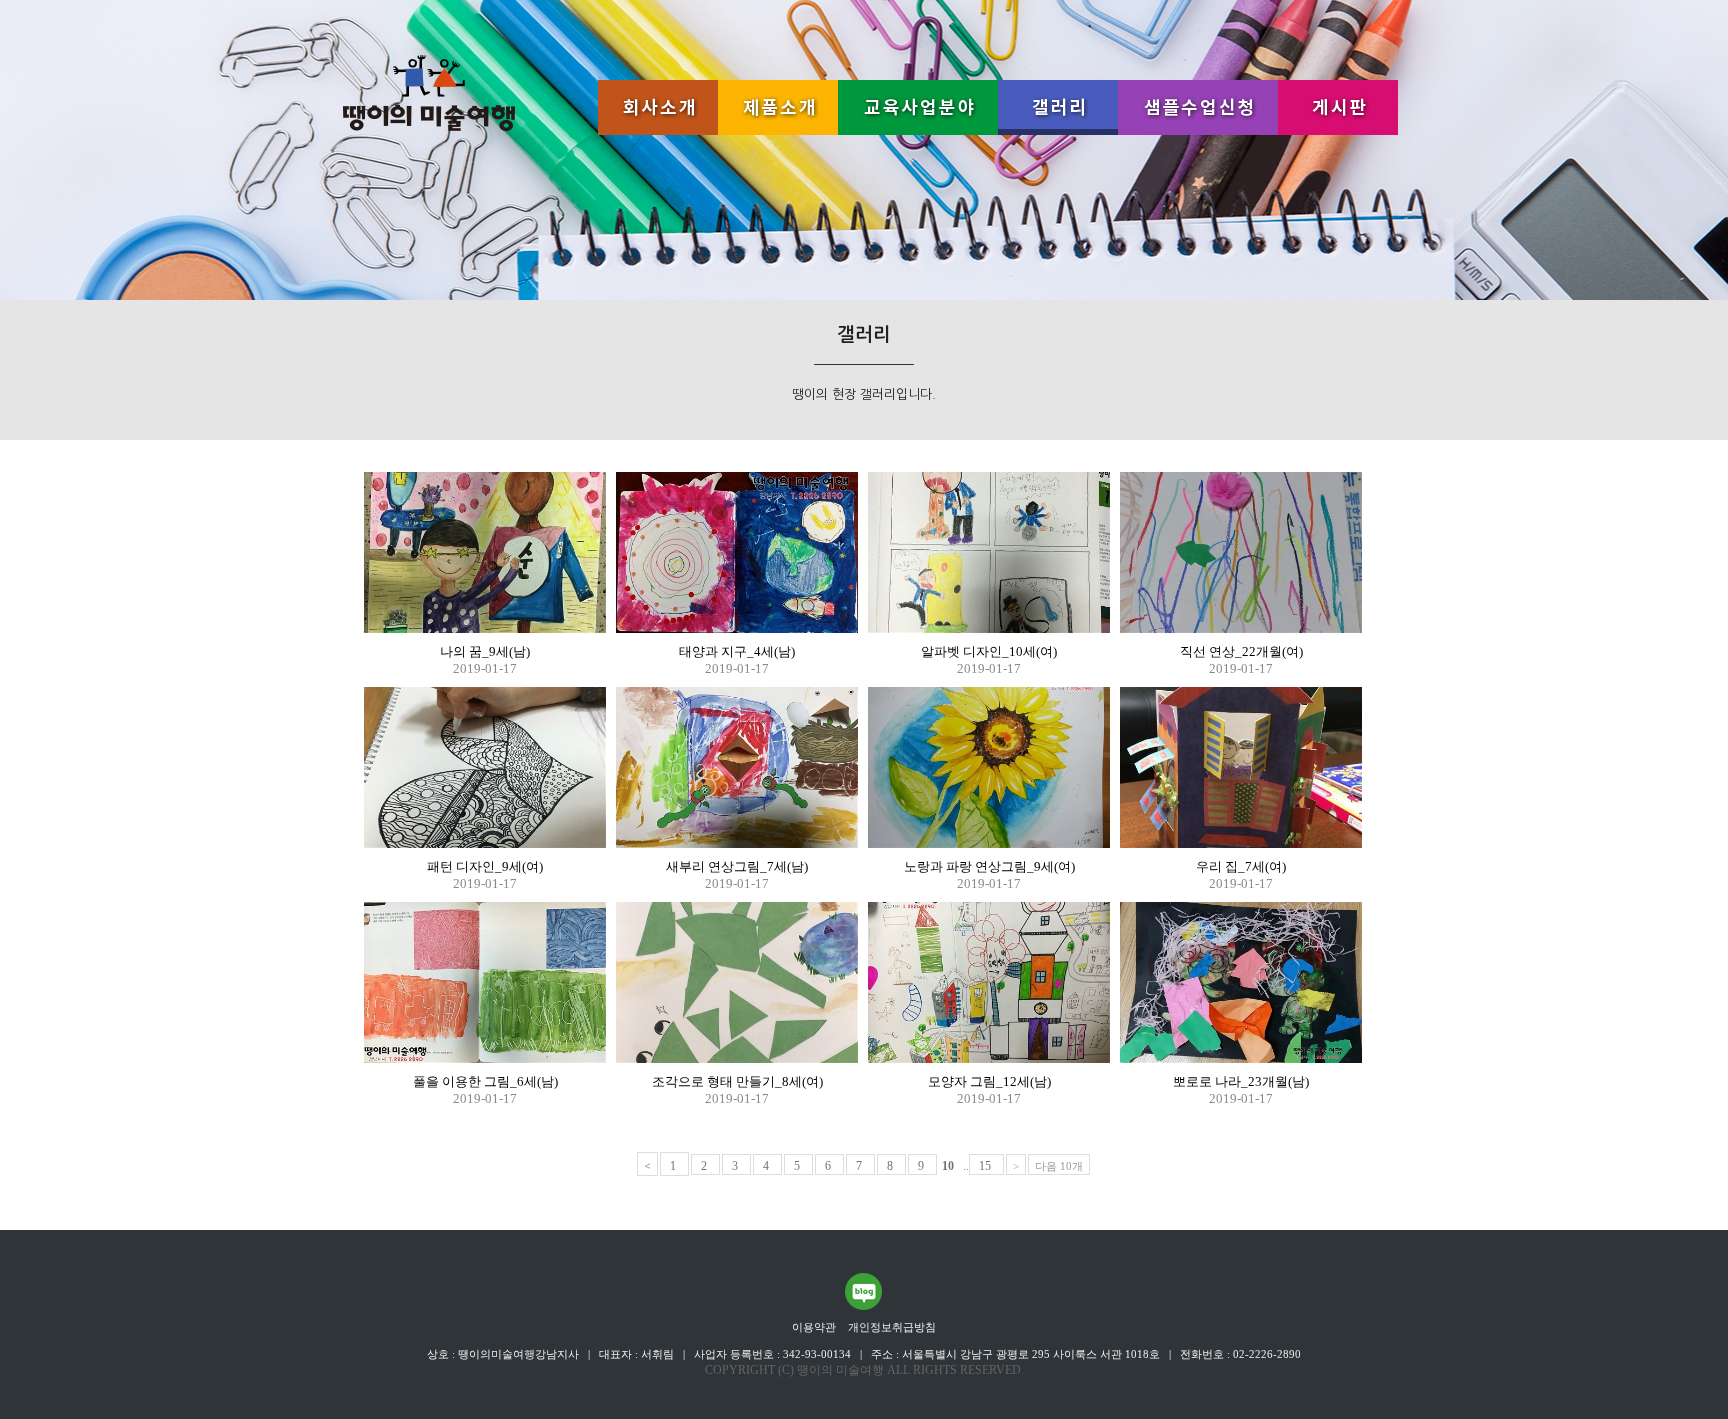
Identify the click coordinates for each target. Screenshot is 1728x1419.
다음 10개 (1059, 1166)
